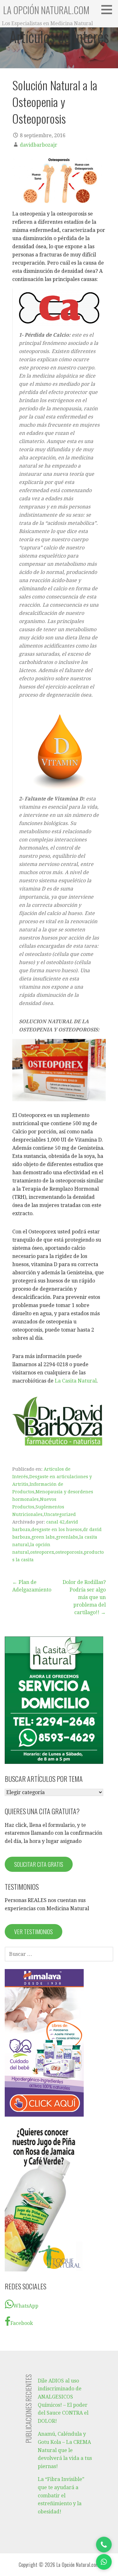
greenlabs (67, 1537)
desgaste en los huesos (57, 1529)
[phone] (104, 2545)
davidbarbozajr (39, 145)
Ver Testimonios (34, 1932)
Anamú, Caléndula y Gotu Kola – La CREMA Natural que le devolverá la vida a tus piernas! (65, 2450)
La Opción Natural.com (46, 10)
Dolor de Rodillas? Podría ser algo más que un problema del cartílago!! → (84, 1597)
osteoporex (42, 1552)
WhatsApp (26, 2306)
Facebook (22, 2323)
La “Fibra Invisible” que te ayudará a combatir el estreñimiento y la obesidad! (61, 2495)
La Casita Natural (76, 1381)
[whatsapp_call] (104, 2562)
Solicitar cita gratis (39, 1864)
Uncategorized (60, 1514)
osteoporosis (69, 1552)
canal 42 (55, 1522)
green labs (43, 1537)
